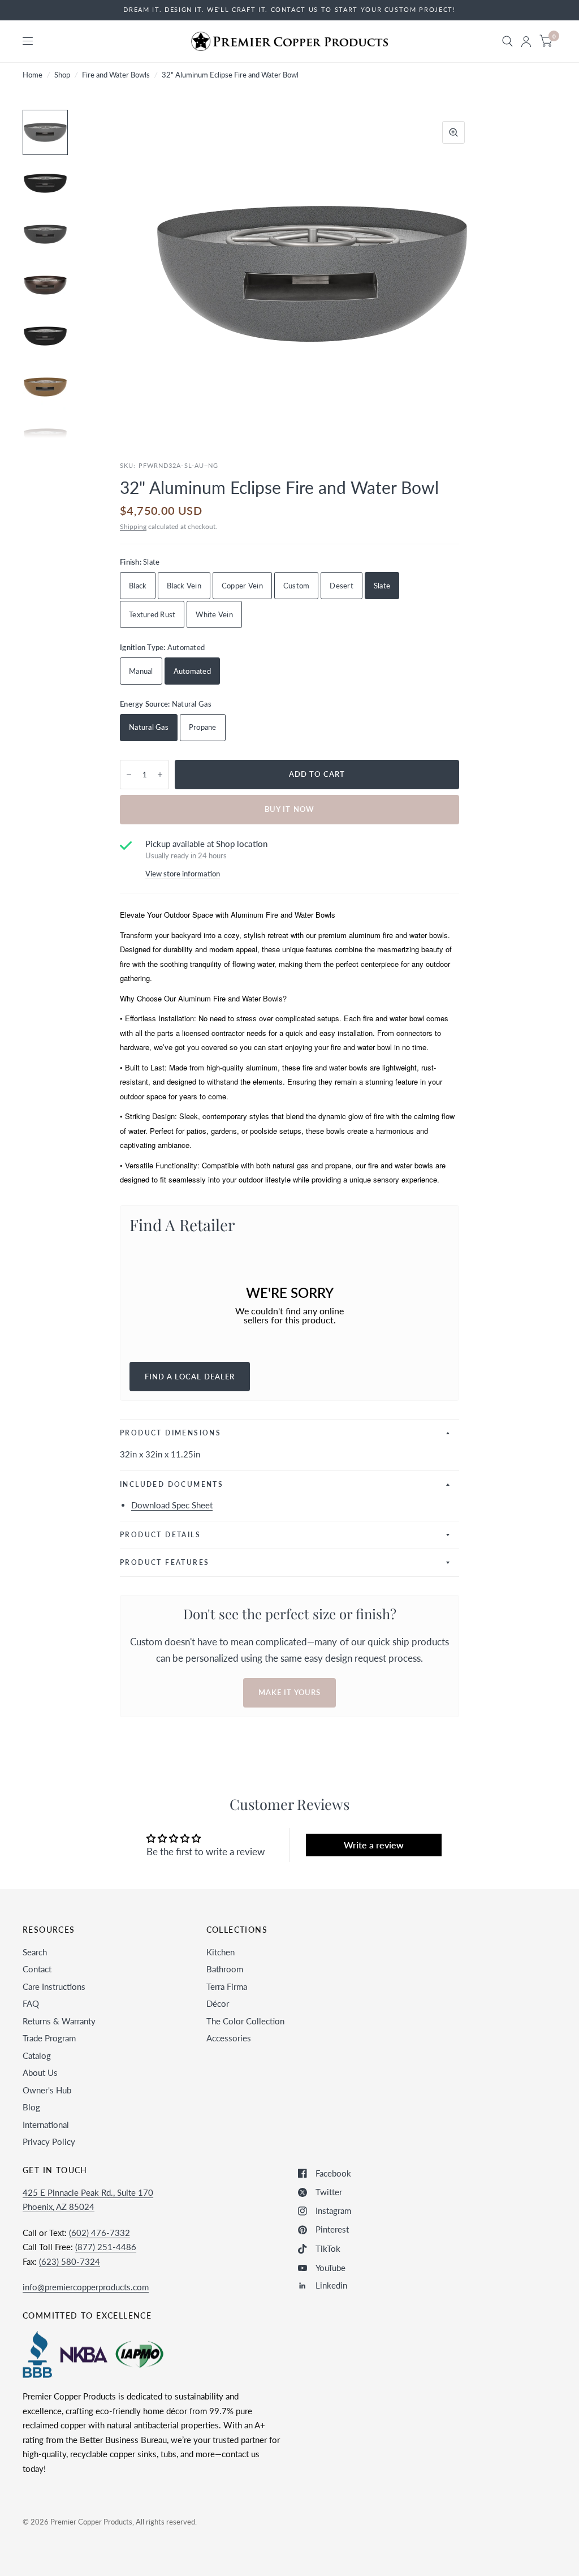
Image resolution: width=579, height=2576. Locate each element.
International (46, 2125)
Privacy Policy (49, 2141)
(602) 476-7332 (100, 2233)
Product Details (160, 1535)
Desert (342, 586)
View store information (183, 874)
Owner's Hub (47, 2090)
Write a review (374, 1845)
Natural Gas (149, 727)
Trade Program (49, 2038)
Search (35, 1952)
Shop (62, 75)
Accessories (229, 2038)
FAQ (31, 2003)
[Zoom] (453, 132)
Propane (203, 727)
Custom (297, 586)
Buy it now (289, 809)
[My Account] (526, 41)
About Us (40, 2072)
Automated (192, 671)
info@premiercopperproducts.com (86, 2287)
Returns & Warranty (59, 2021)
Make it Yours (289, 1692)
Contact (37, 1969)
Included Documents (172, 1484)
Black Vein (184, 586)
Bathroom (225, 1969)
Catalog (37, 2055)
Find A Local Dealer (190, 1377)
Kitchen (221, 1952)
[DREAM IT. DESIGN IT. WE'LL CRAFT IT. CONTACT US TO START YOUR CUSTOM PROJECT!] (289, 10)
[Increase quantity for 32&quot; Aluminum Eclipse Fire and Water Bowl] (160, 775)
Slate (382, 586)
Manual (141, 671)
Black (138, 586)
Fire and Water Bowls (116, 75)
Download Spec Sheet (172, 1505)
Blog (31, 2107)
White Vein (214, 614)
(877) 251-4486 (106, 2247)
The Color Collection (245, 2021)
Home (33, 75)
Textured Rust (152, 614)
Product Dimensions (170, 1433)
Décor (218, 2003)
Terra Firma (227, 1986)
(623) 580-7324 (70, 2261)
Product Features (165, 1562)
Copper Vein (242, 586)
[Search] (507, 41)
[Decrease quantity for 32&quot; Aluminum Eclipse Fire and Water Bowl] (129, 775)
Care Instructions (54, 1986)
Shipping (133, 526)
